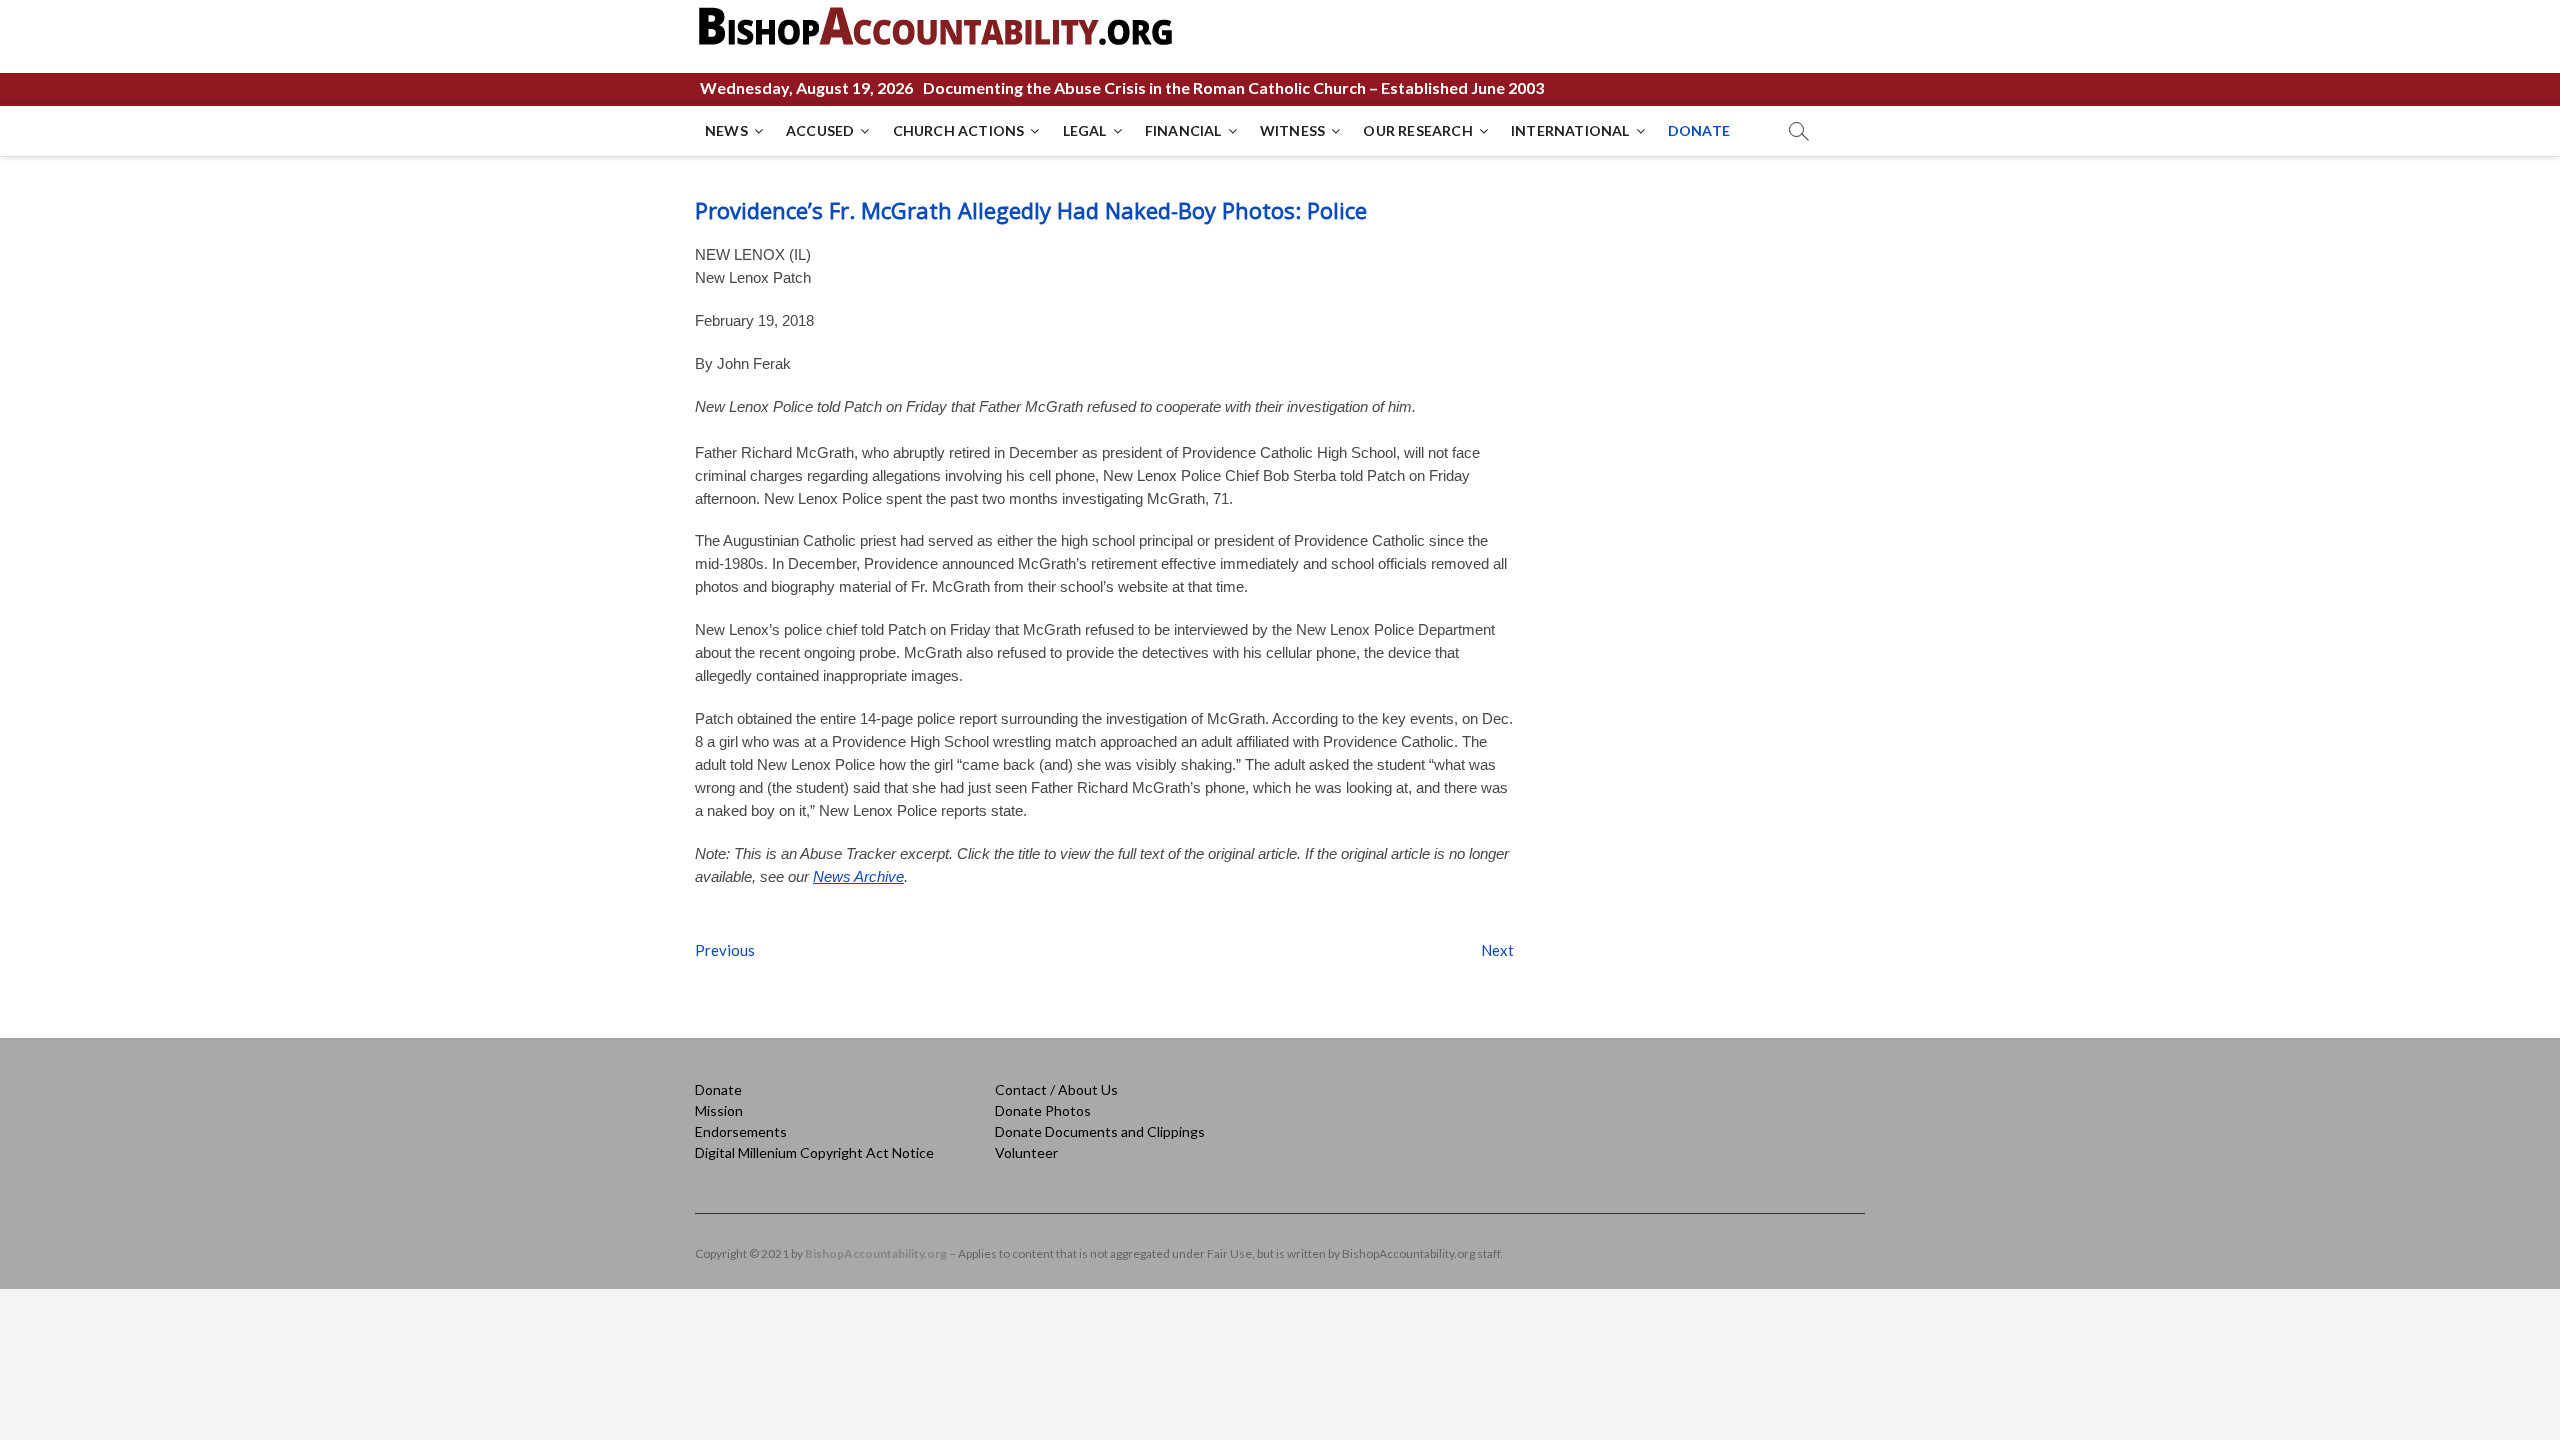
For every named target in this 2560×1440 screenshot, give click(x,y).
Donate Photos (1043, 1110)
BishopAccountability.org (876, 1253)
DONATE (1699, 130)
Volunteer (1026, 1152)
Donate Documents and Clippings (1100, 1131)
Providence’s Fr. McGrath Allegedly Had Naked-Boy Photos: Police (1031, 210)
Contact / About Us (1056, 1089)
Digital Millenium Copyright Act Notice (814, 1152)
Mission (719, 1110)
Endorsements (741, 1131)
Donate (718, 1089)
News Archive (858, 876)
